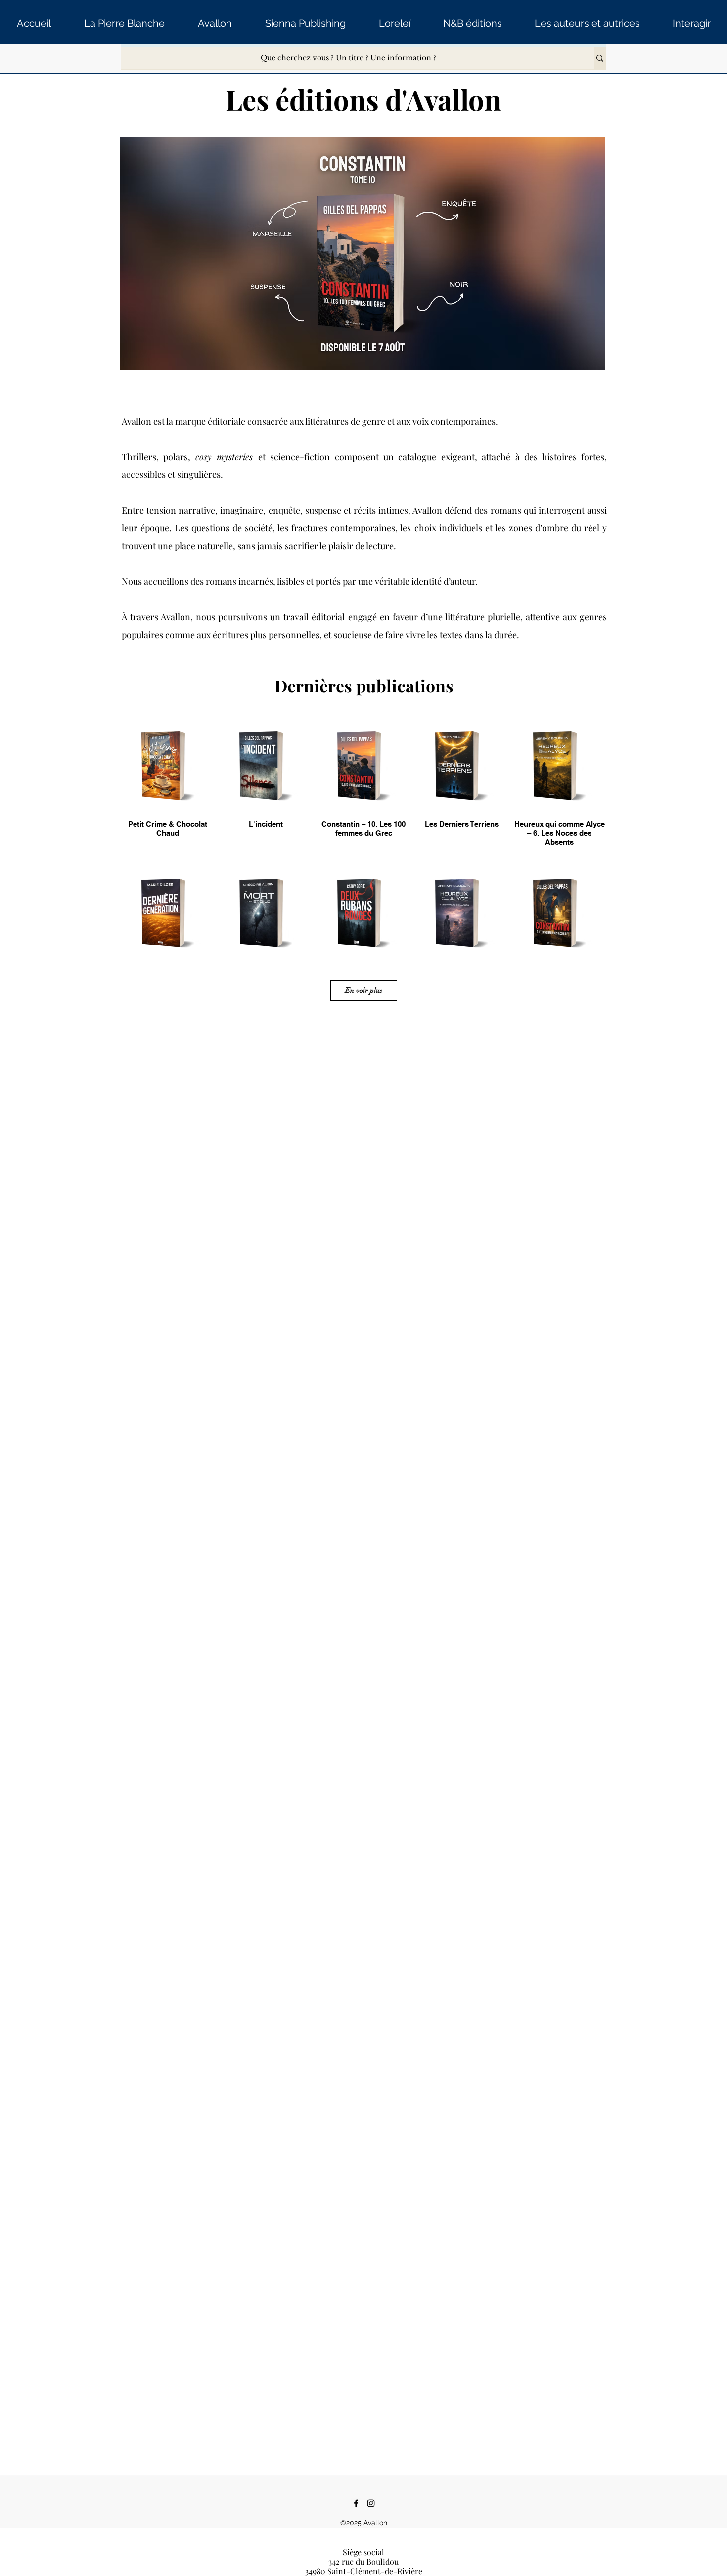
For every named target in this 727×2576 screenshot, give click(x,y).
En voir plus (364, 990)
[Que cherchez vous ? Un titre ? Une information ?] (600, 58)
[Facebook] (356, 2503)
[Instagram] (371, 2503)
